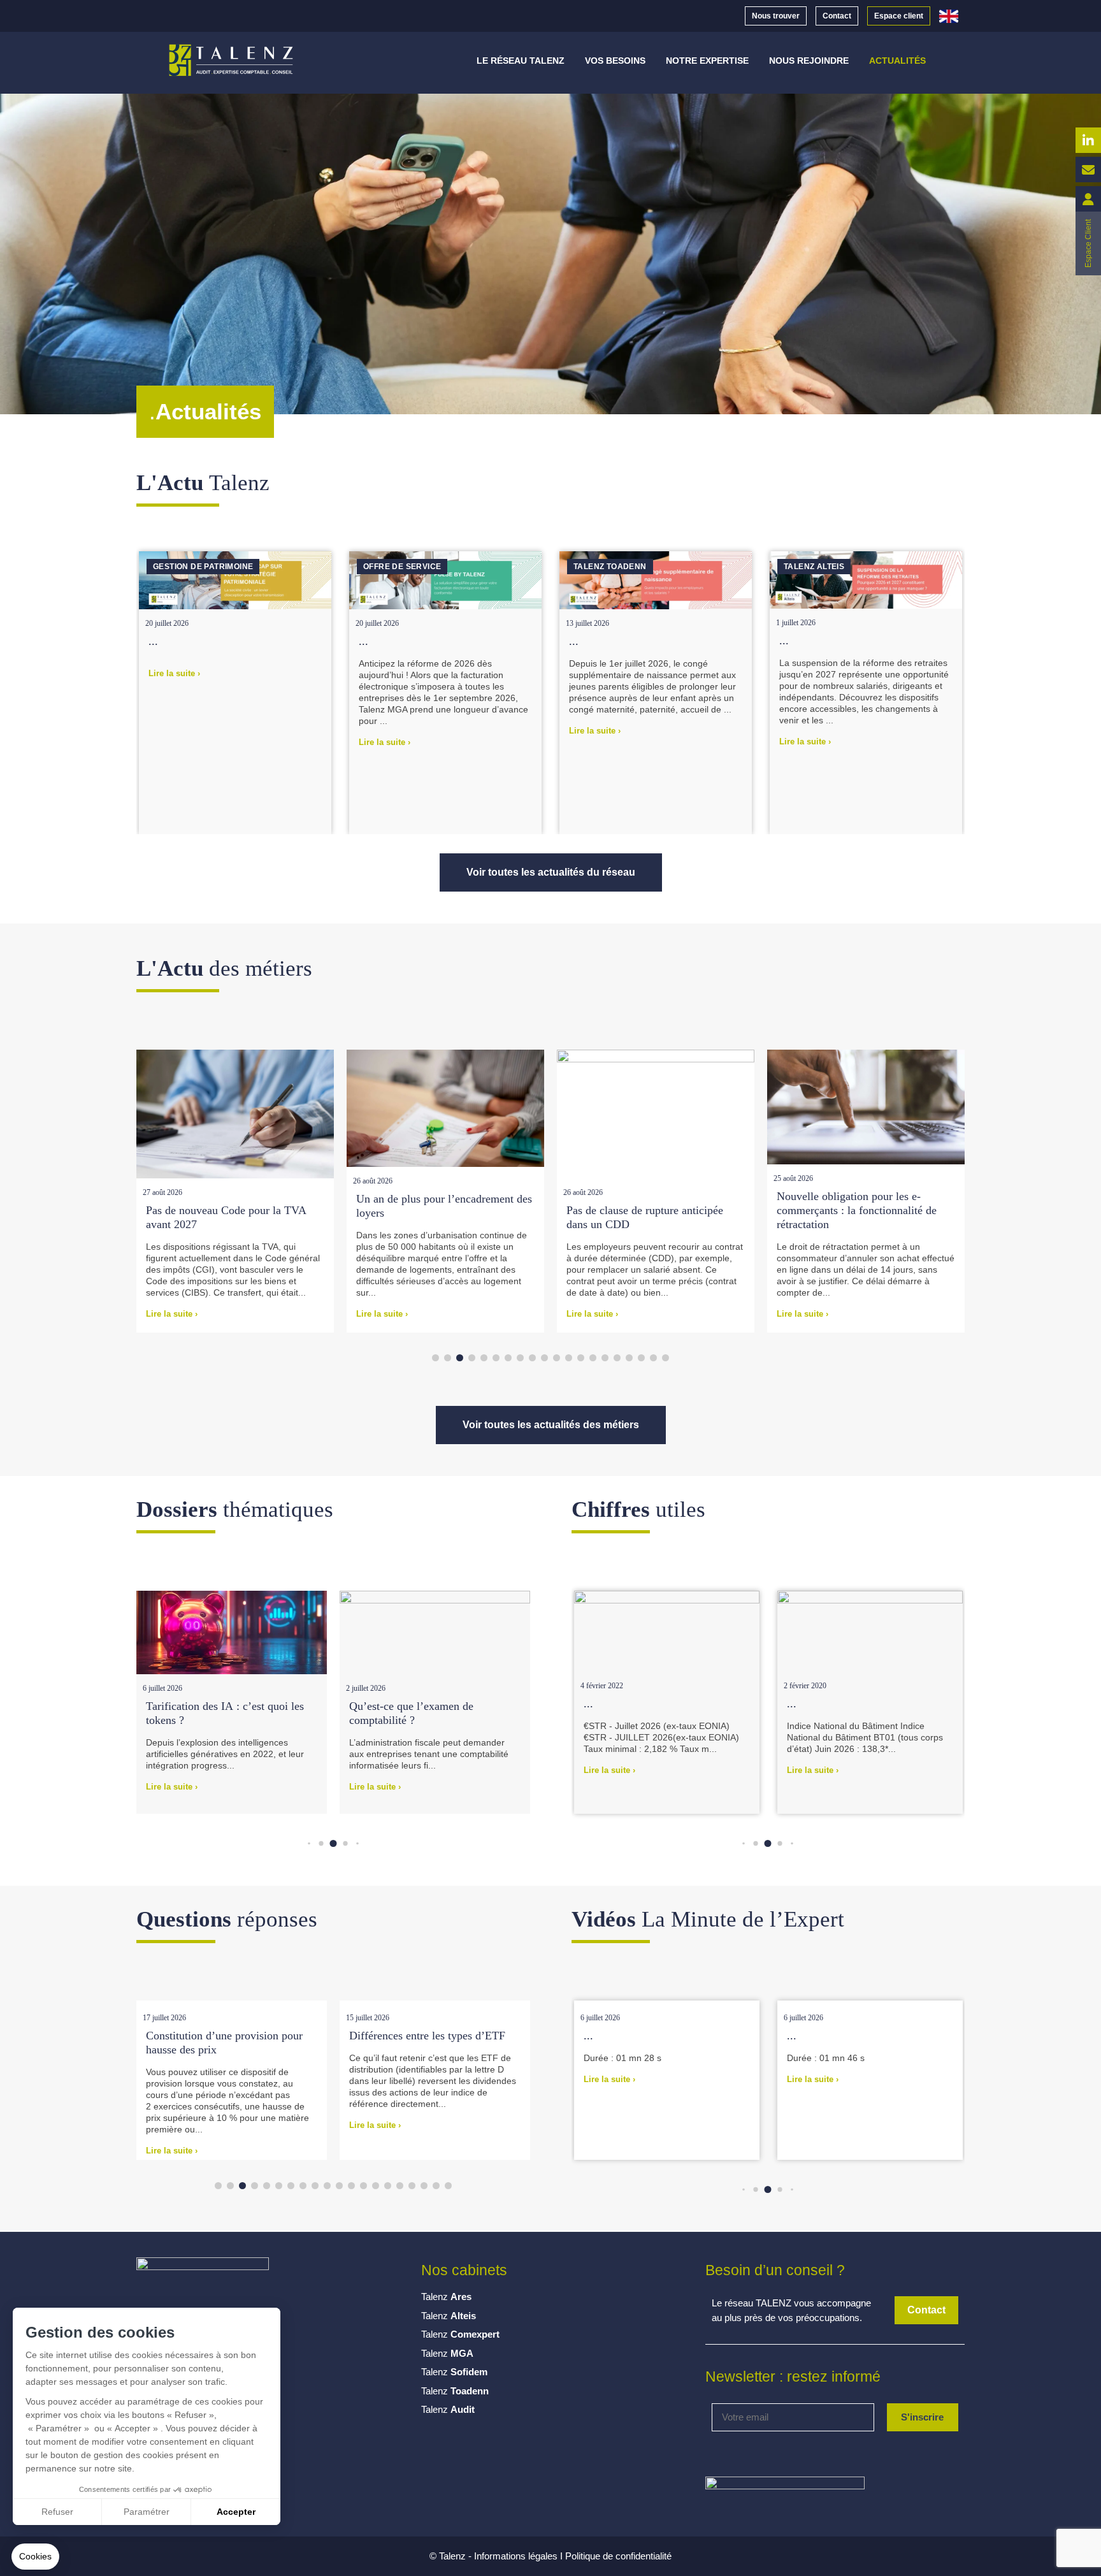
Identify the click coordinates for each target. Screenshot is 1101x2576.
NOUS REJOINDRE (809, 61)
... (153, 641)
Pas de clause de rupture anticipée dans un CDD (435, 1217)
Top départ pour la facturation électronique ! (846, 1217)
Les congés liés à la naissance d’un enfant (430, 1713)
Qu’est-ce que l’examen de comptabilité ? (208, 1713)
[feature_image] (235, 580)
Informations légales (516, 2556)
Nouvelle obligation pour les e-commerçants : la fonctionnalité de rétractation (646, 1210)
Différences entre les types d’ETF (243, 2036)
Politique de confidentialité (618, 2556)
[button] (955, 527)
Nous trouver (776, 16)
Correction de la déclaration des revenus (442, 2043)
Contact (837, 16)
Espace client (899, 16)
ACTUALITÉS (897, 61)
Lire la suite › (174, 742)
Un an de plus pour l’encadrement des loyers (234, 1206)
